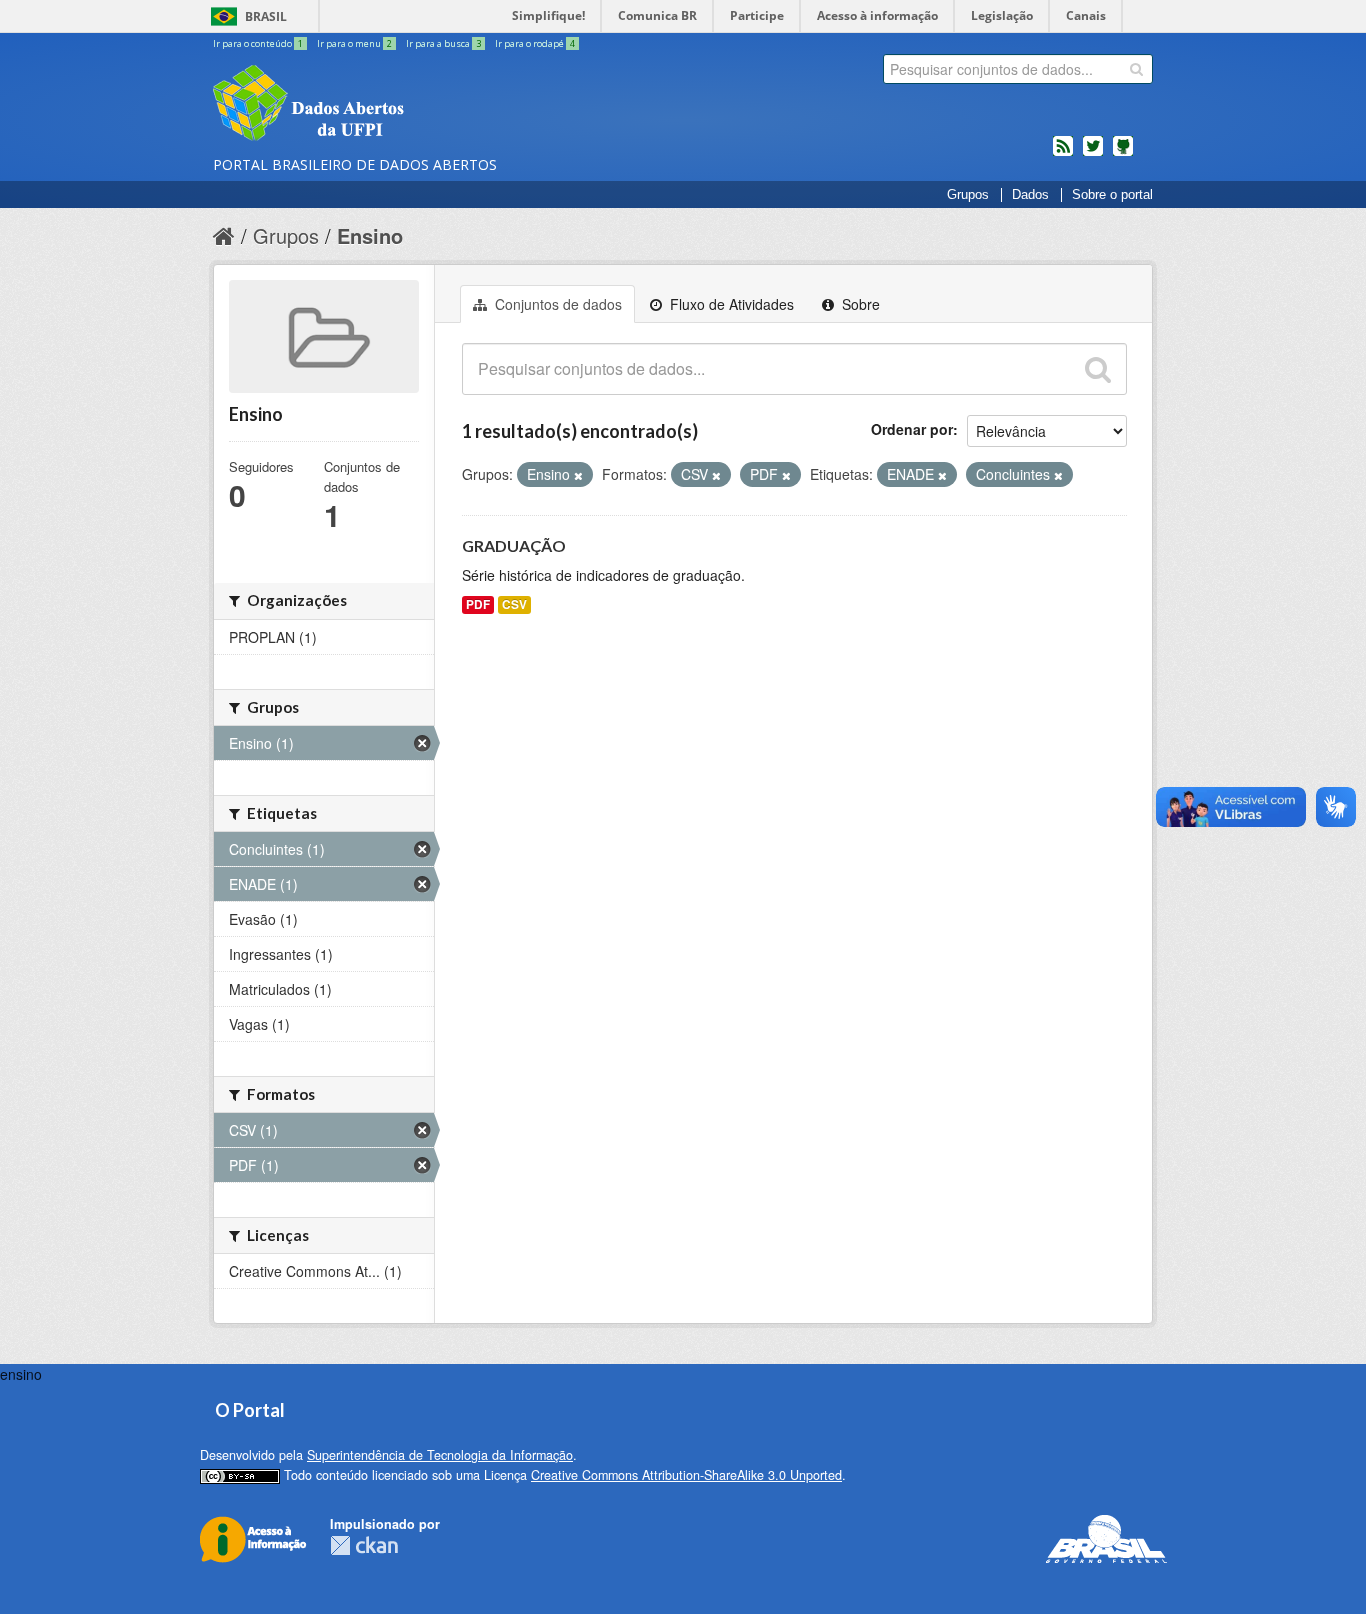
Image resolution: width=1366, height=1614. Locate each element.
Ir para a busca (443, 43)
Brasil (266, 16)
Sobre (859, 304)
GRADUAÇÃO (514, 545)
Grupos (968, 195)
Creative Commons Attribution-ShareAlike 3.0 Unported (686, 1475)
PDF (478, 604)
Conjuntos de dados (556, 304)
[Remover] (578, 475)
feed (1063, 154)
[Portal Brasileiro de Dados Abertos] (428, 105)
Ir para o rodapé (535, 43)
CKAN (364, 1545)
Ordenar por (912, 429)
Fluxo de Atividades (730, 304)
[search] (1136, 69)
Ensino (370, 235)
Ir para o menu (354, 43)
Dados (1030, 195)
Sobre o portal (1112, 195)
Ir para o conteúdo (258, 43)
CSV (514, 604)
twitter (1093, 154)
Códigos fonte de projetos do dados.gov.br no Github (1123, 154)
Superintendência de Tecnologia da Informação (440, 1455)
